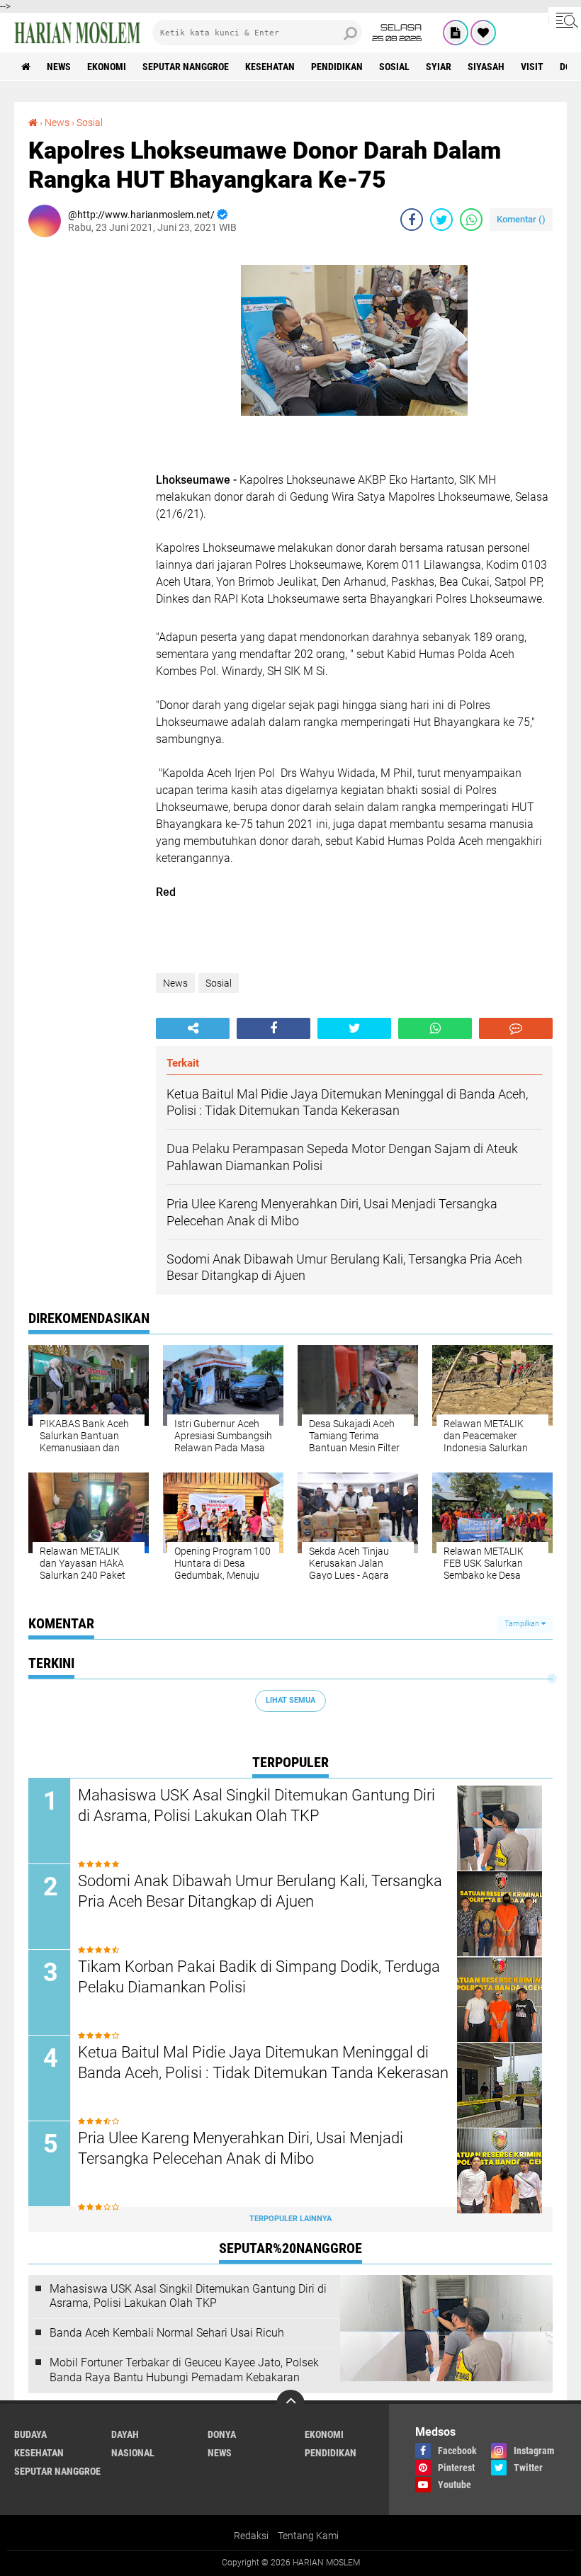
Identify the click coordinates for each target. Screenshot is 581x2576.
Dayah (125, 2434)
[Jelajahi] (565, 20)
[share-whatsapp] (471, 220)
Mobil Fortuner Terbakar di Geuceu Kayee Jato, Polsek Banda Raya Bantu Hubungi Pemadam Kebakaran (184, 2370)
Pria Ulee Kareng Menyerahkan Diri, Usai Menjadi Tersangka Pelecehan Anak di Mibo (241, 2148)
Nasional (133, 2453)
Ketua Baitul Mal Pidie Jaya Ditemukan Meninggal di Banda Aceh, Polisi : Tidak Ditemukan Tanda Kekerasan (263, 2062)
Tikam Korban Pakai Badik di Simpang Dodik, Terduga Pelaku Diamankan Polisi (259, 1977)
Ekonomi (107, 67)
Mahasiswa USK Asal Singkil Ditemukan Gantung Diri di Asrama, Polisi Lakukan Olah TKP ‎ (256, 1805)
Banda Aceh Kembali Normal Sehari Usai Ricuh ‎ (168, 2333)
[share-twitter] (441, 220)
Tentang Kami (308, 2536)
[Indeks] (456, 33)
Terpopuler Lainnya (290, 2219)
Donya (222, 2434)
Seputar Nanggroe (186, 67)
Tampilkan (523, 1624)
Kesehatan (270, 67)
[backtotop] (290, 2404)
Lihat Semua (290, 1700)
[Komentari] (516, 1028)
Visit (532, 67)
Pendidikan (337, 67)
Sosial (394, 67)
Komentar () (521, 219)
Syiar (439, 67)
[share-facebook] (412, 220)
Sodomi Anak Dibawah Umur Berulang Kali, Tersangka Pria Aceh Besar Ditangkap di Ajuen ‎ (260, 1891)
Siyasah (486, 67)
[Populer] (483, 33)
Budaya (30, 2434)
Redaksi (251, 2536)
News (59, 67)
